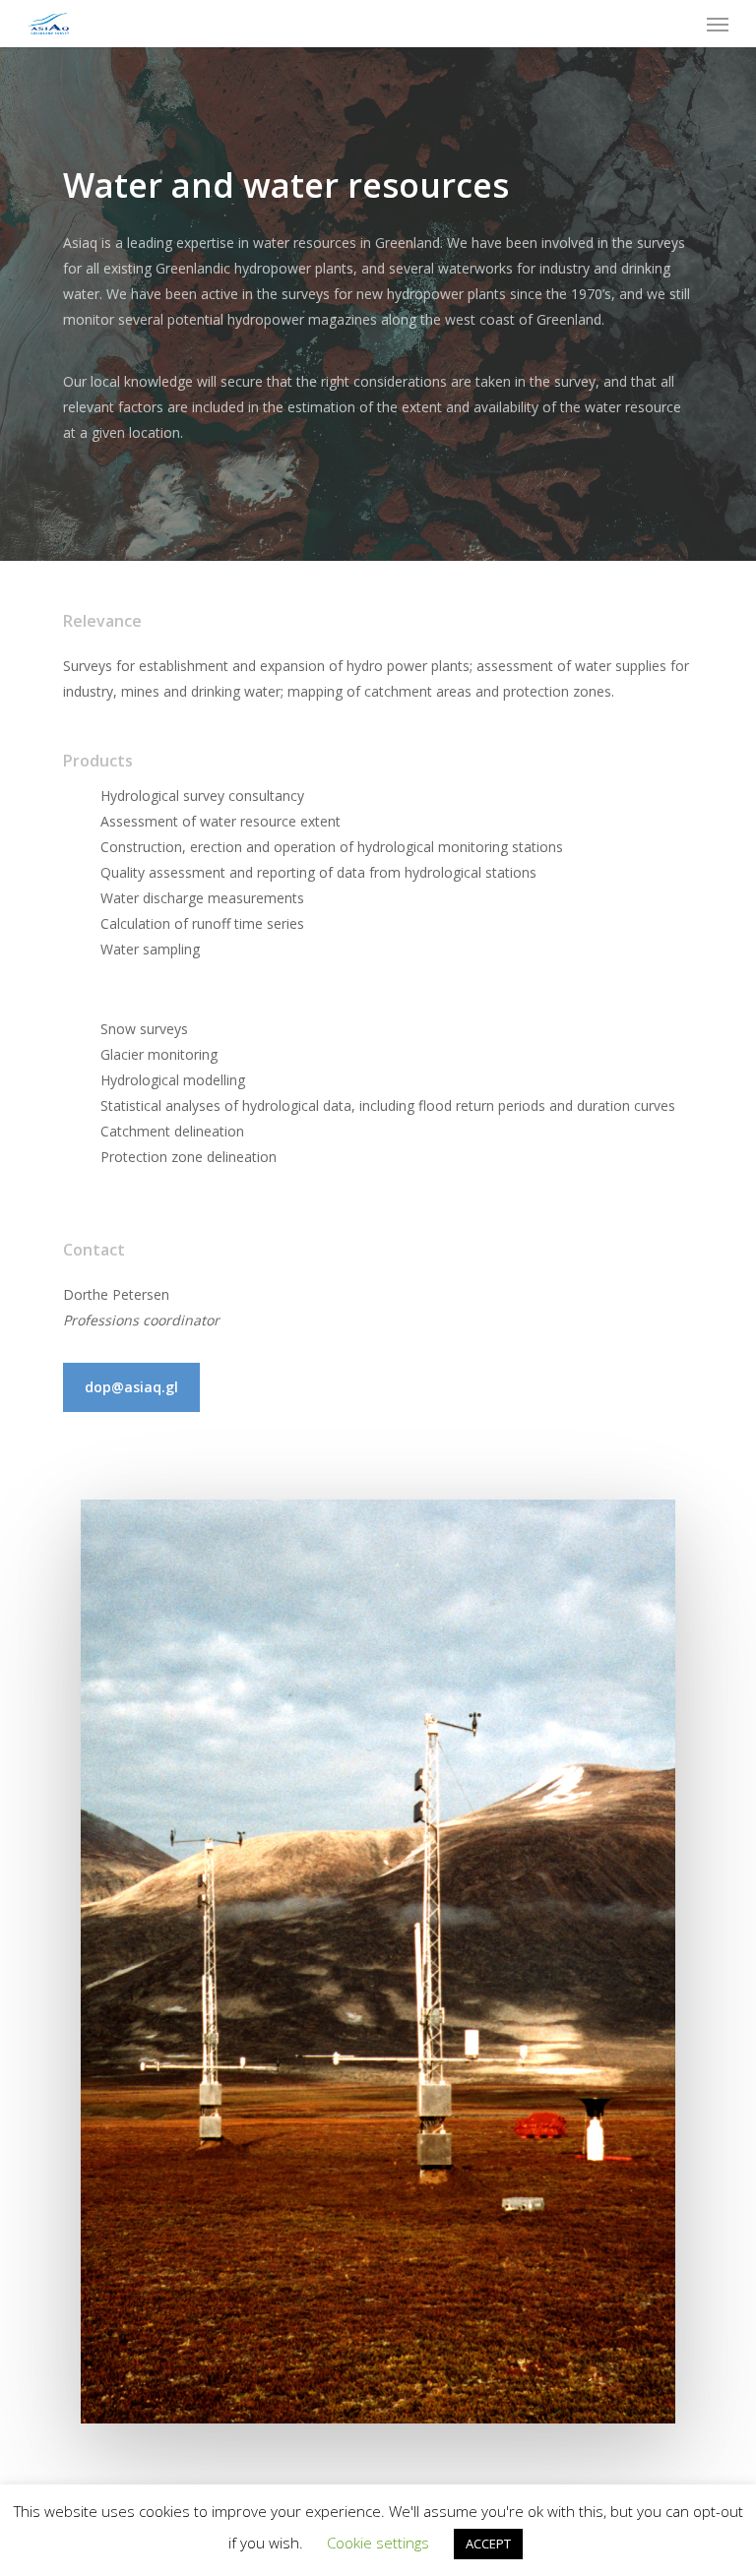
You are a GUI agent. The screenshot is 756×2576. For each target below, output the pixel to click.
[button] (718, 24)
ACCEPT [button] (488, 2544)
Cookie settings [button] (378, 2543)
